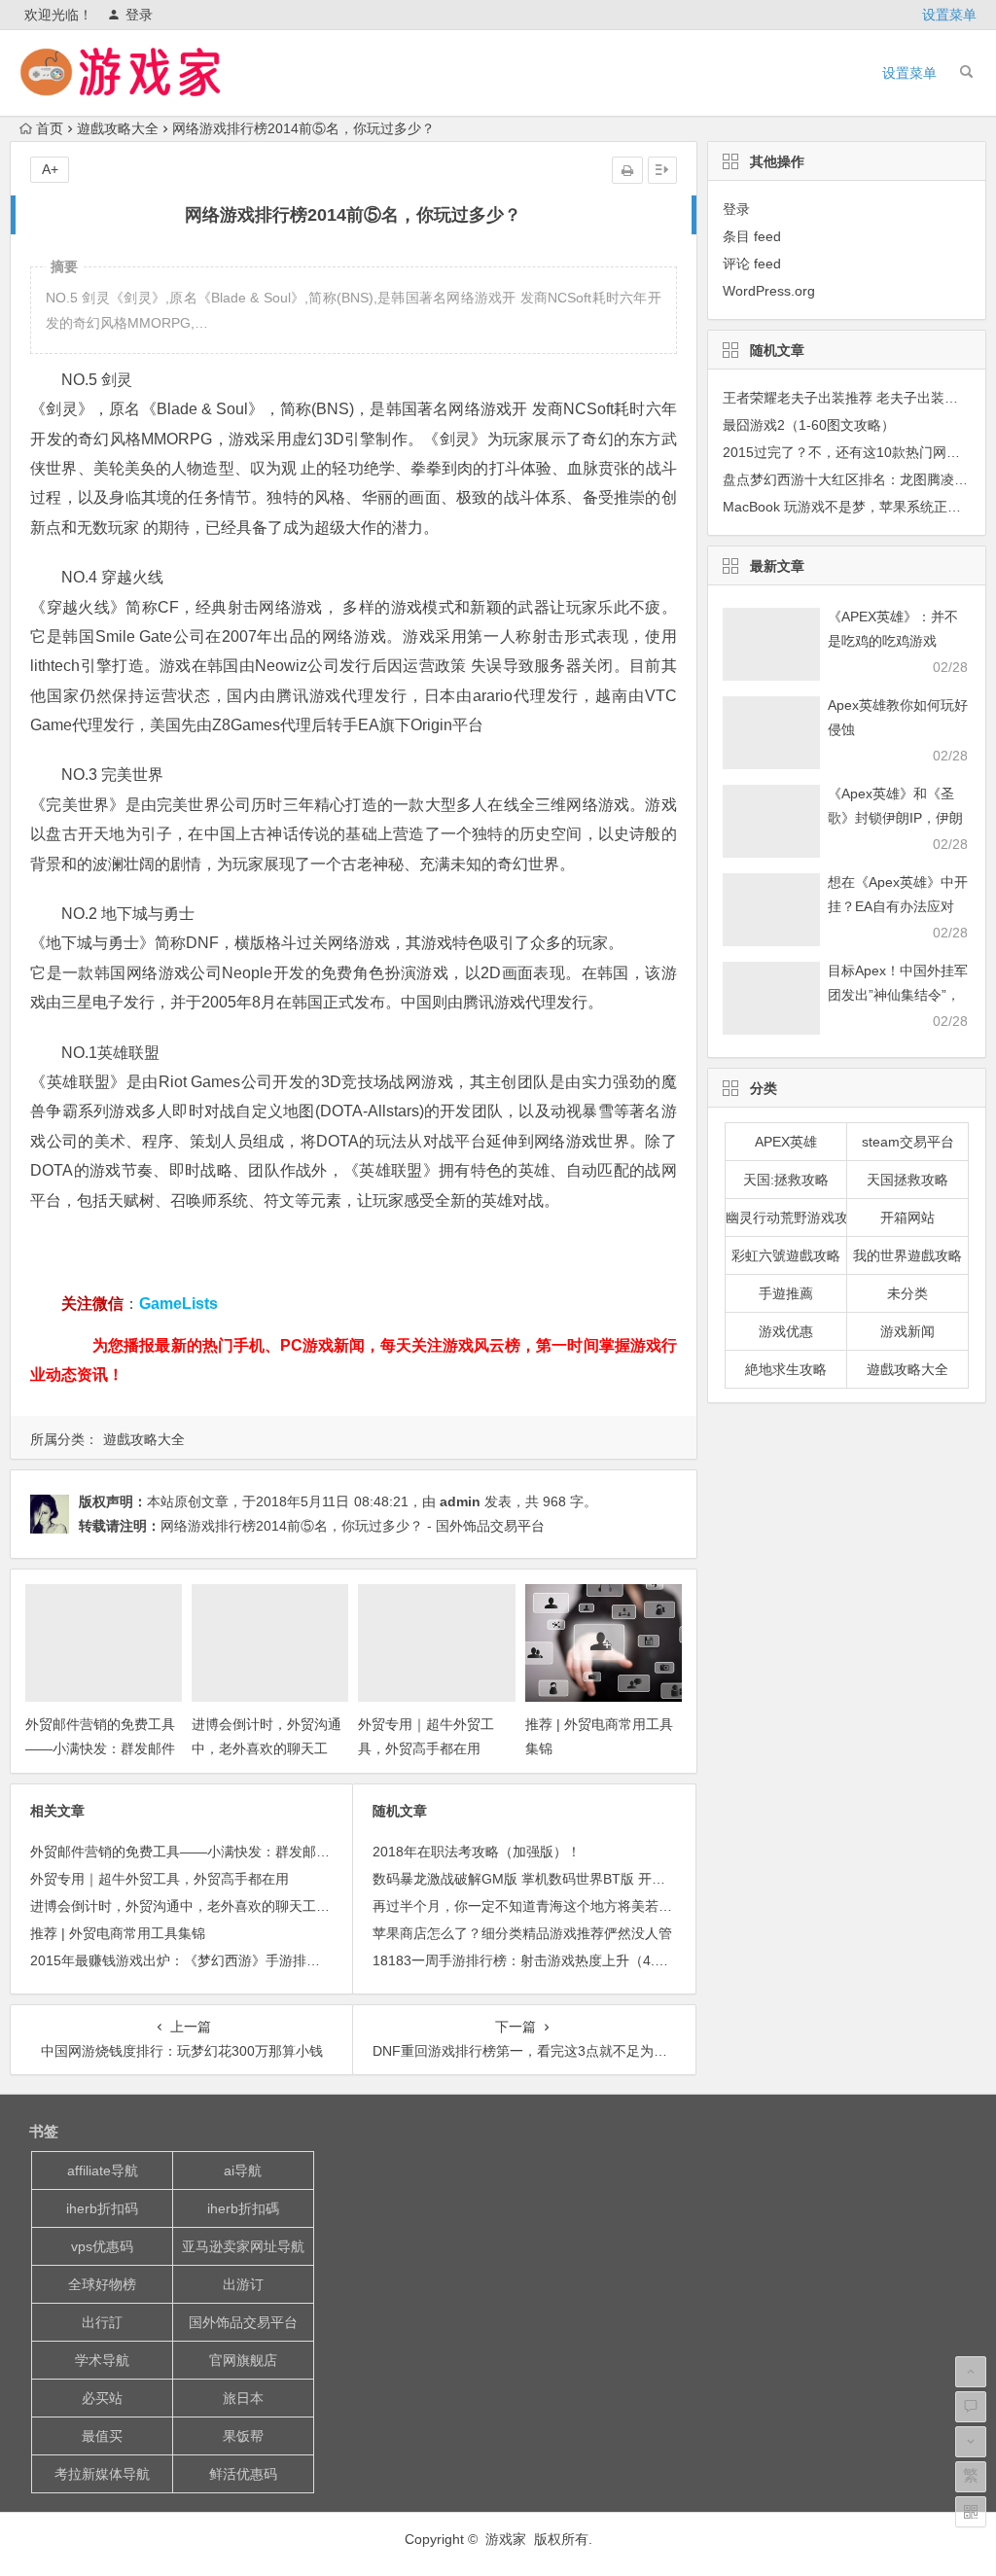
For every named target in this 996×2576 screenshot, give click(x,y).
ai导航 (243, 2170)
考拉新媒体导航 (102, 2474)
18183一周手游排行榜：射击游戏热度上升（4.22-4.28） (544, 1960)
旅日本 (243, 2398)
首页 (50, 128)
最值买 (102, 2436)
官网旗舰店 (243, 2360)
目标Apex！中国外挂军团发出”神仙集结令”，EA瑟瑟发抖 (898, 995)
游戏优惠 (786, 1331)
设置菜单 (949, 15)
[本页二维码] (971, 2512)
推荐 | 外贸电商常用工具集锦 (118, 1933)
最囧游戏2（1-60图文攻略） (809, 425)
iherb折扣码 (102, 2208)
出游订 (243, 2284)
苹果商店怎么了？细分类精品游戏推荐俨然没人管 (522, 1933)
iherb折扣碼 (243, 2208)
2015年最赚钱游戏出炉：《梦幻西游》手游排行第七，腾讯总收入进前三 (250, 1960)
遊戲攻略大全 (118, 128)
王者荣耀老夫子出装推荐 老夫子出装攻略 (847, 398)
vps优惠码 (102, 2246)
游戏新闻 (907, 1331)
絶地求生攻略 (786, 1369)
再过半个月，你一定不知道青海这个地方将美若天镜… (536, 1906)
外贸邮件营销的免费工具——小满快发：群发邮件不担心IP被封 (100, 1748)
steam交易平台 (908, 1142)
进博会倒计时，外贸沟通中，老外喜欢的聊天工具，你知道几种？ (267, 1748)
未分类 (907, 1293)
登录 (139, 15)
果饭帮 (243, 2436)
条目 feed (752, 236)
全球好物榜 (102, 2284)
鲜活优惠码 (243, 2474)
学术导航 (102, 2360)
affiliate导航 (103, 2170)
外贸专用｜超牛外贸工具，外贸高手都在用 (160, 1879)
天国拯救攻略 (907, 1180)
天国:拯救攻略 (786, 1180)
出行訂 (102, 2322)
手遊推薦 (786, 1293)
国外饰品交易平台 (243, 2322)
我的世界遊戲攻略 (907, 1255)
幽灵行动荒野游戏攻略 (786, 1217)
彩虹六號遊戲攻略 (786, 1255)
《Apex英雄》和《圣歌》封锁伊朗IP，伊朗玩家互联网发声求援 (895, 818)
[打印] (627, 170)
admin (460, 1501)
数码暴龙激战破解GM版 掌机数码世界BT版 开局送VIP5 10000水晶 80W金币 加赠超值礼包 (648, 1879)
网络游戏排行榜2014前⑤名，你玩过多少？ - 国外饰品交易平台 (353, 1526)
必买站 (102, 2398)
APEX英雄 (786, 1142)
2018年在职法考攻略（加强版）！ (477, 1852)
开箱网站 (907, 1217)
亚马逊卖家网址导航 (243, 2246)
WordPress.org (769, 291)
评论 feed (752, 264)
